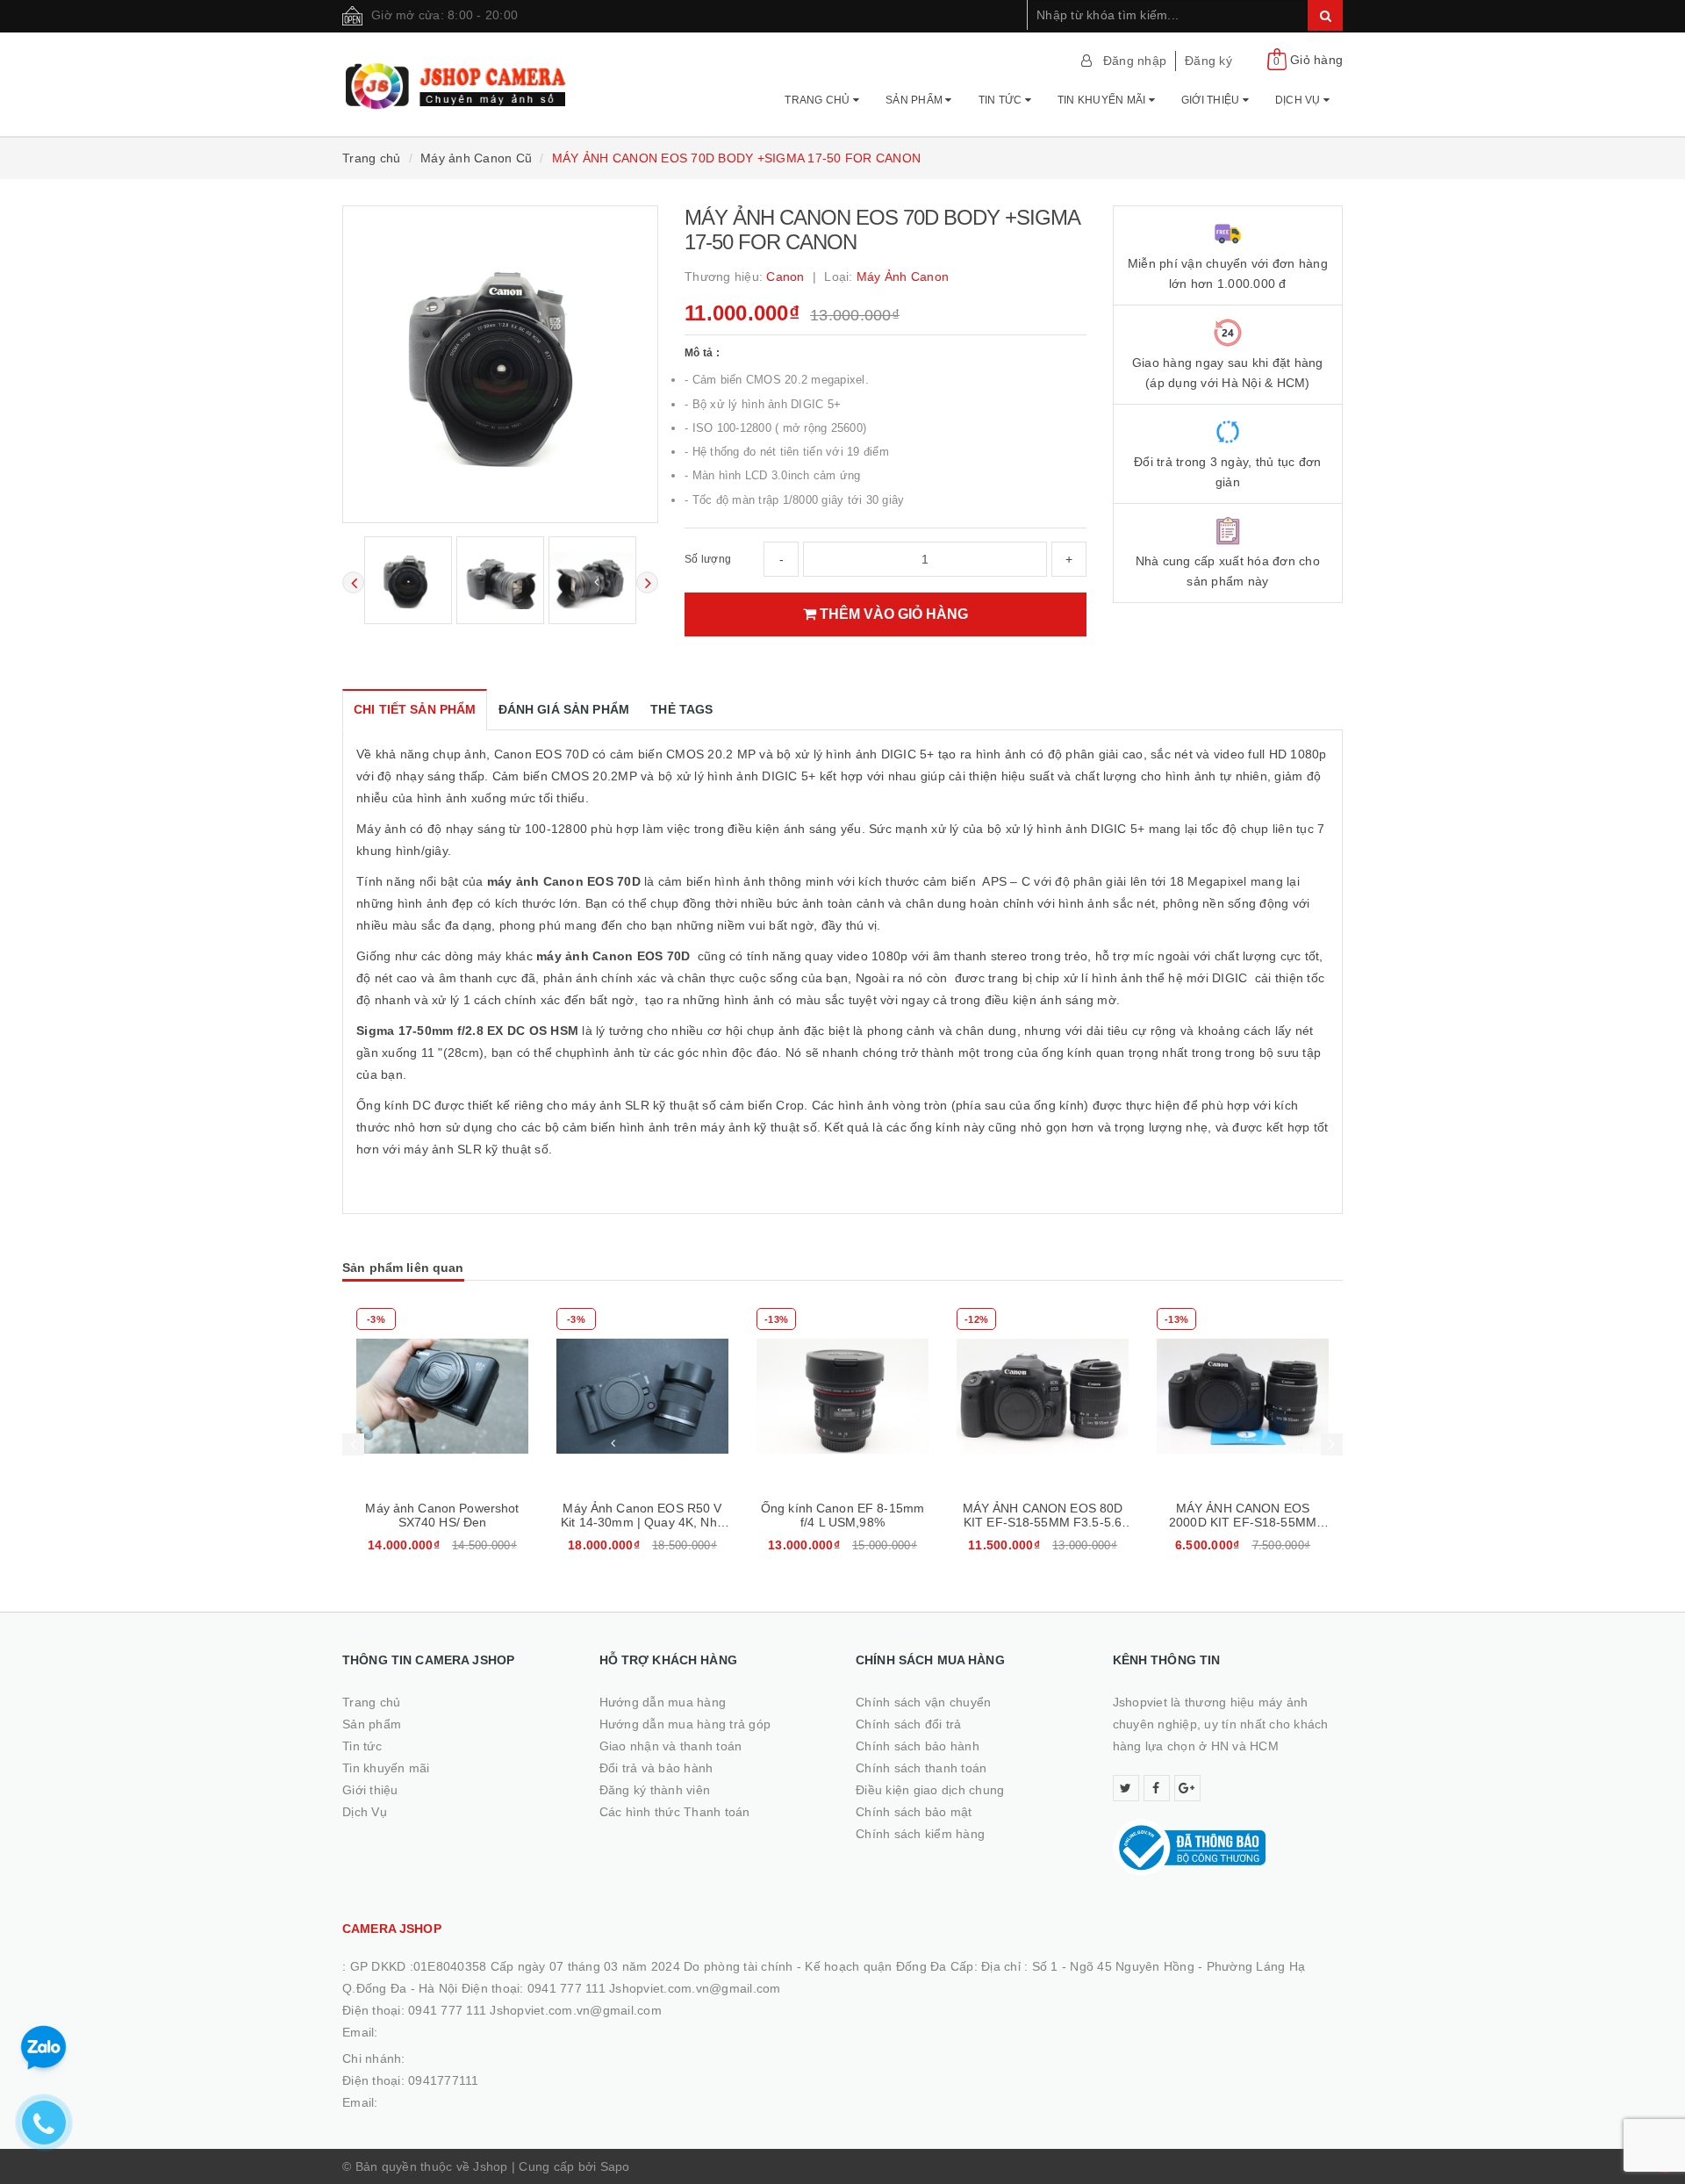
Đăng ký (1208, 61)
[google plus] (1187, 1788)
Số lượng (708, 559)
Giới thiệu (1212, 100)
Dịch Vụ (1299, 100)
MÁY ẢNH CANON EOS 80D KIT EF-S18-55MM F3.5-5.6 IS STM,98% (1043, 1522)
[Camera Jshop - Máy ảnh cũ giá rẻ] (458, 78)
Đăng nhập (1135, 61)
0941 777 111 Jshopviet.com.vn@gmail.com (535, 2010)
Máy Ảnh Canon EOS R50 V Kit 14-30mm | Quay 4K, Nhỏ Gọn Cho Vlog (642, 1522)
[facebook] (1157, 1788)
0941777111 (444, 2080)
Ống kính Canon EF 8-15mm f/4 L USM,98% (842, 1515)
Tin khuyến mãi (1103, 100)
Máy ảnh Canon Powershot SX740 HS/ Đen (442, 1515)
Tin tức (1002, 100)
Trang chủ (819, 100)
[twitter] (1126, 1788)
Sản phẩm (915, 100)
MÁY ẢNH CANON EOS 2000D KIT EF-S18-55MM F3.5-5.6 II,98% (1243, 1522)
